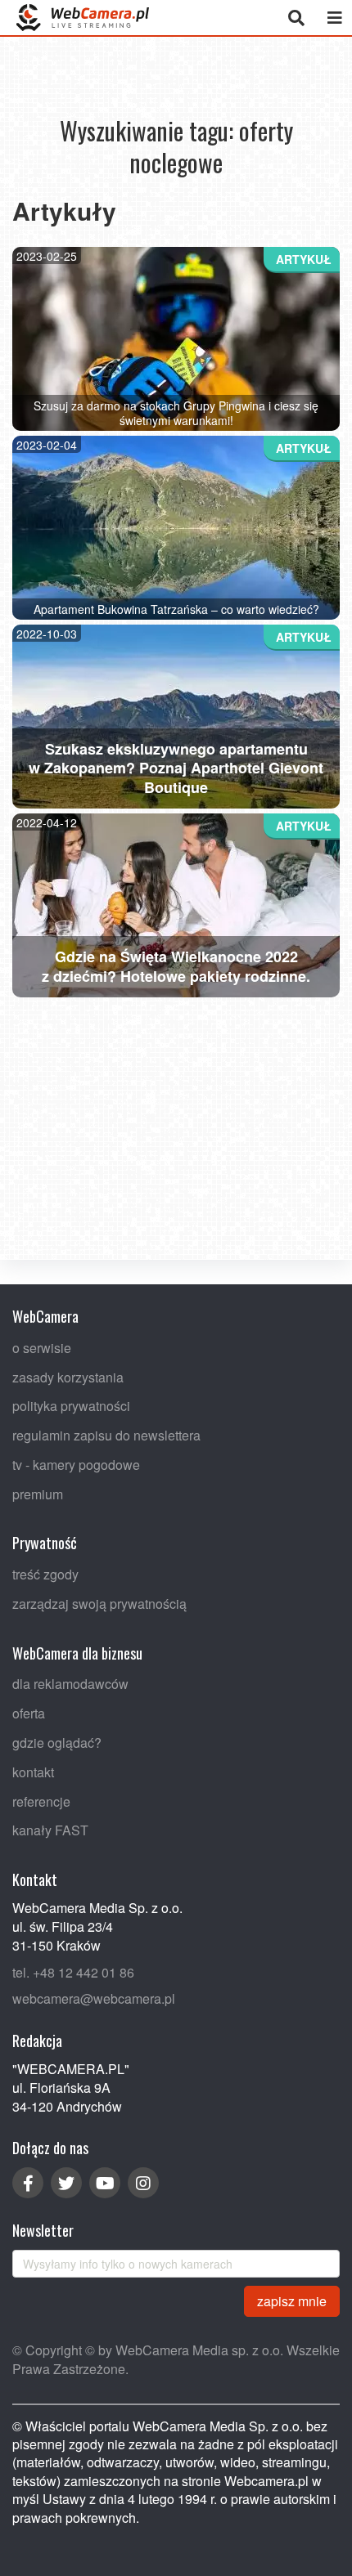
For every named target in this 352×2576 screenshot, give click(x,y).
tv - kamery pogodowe (76, 1465)
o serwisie (42, 1348)
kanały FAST (50, 1831)
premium (38, 1494)
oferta (29, 1714)
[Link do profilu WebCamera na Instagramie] (143, 2183)
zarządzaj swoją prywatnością (99, 1604)
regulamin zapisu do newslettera (106, 1435)
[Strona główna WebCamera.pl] (83, 18)
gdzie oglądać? (57, 1743)
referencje (41, 1801)
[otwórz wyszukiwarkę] (296, 18)
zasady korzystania (68, 1377)
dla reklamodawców (70, 1684)
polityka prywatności (71, 1407)
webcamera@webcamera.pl (94, 1999)
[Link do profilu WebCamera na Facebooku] (28, 2183)
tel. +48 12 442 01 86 (73, 1972)
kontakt (33, 1772)
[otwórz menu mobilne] (334, 18)
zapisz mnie (292, 2301)
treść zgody (45, 1574)
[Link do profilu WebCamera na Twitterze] (66, 2183)
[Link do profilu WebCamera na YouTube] (105, 2183)
